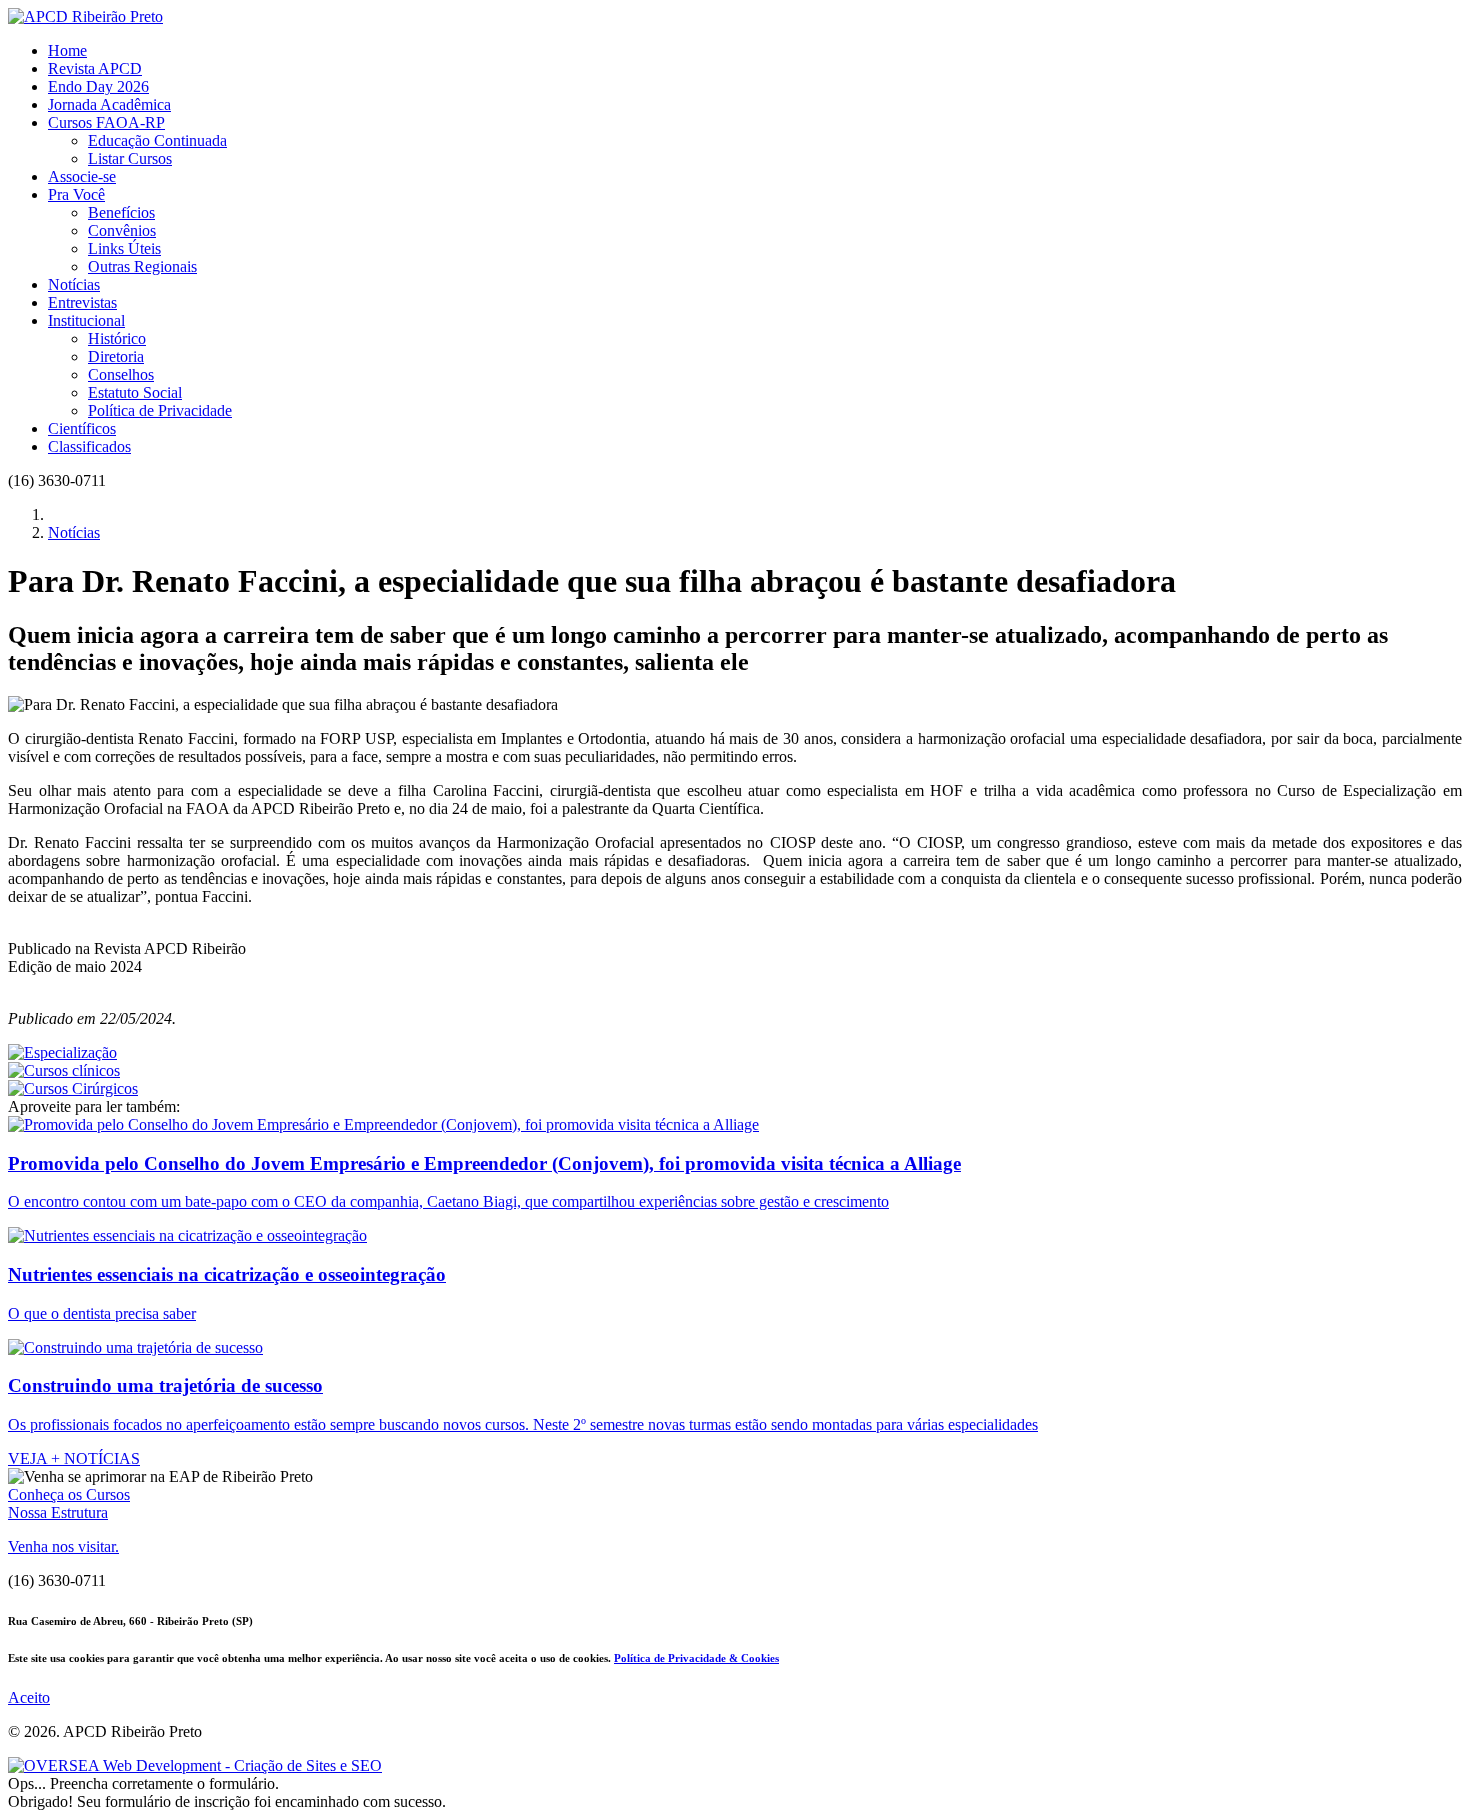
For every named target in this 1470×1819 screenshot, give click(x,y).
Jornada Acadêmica (109, 104)
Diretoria (116, 356)
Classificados (89, 446)
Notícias (74, 284)
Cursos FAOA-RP (106, 122)
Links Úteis (124, 248)
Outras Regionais (142, 266)
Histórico (117, 338)
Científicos (82, 428)
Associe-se (82, 176)
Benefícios (121, 212)
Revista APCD (95, 68)
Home (67, 50)
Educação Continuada (157, 140)
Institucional (86, 320)
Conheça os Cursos (69, 1494)
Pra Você (76, 194)
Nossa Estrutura (58, 1512)
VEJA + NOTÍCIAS (74, 1458)
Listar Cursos (130, 158)
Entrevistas (82, 302)
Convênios (122, 230)
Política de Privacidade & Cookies (696, 1658)
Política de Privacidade (160, 410)
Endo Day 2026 (98, 86)
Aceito (29, 1697)
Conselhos (121, 374)
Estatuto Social (135, 392)
